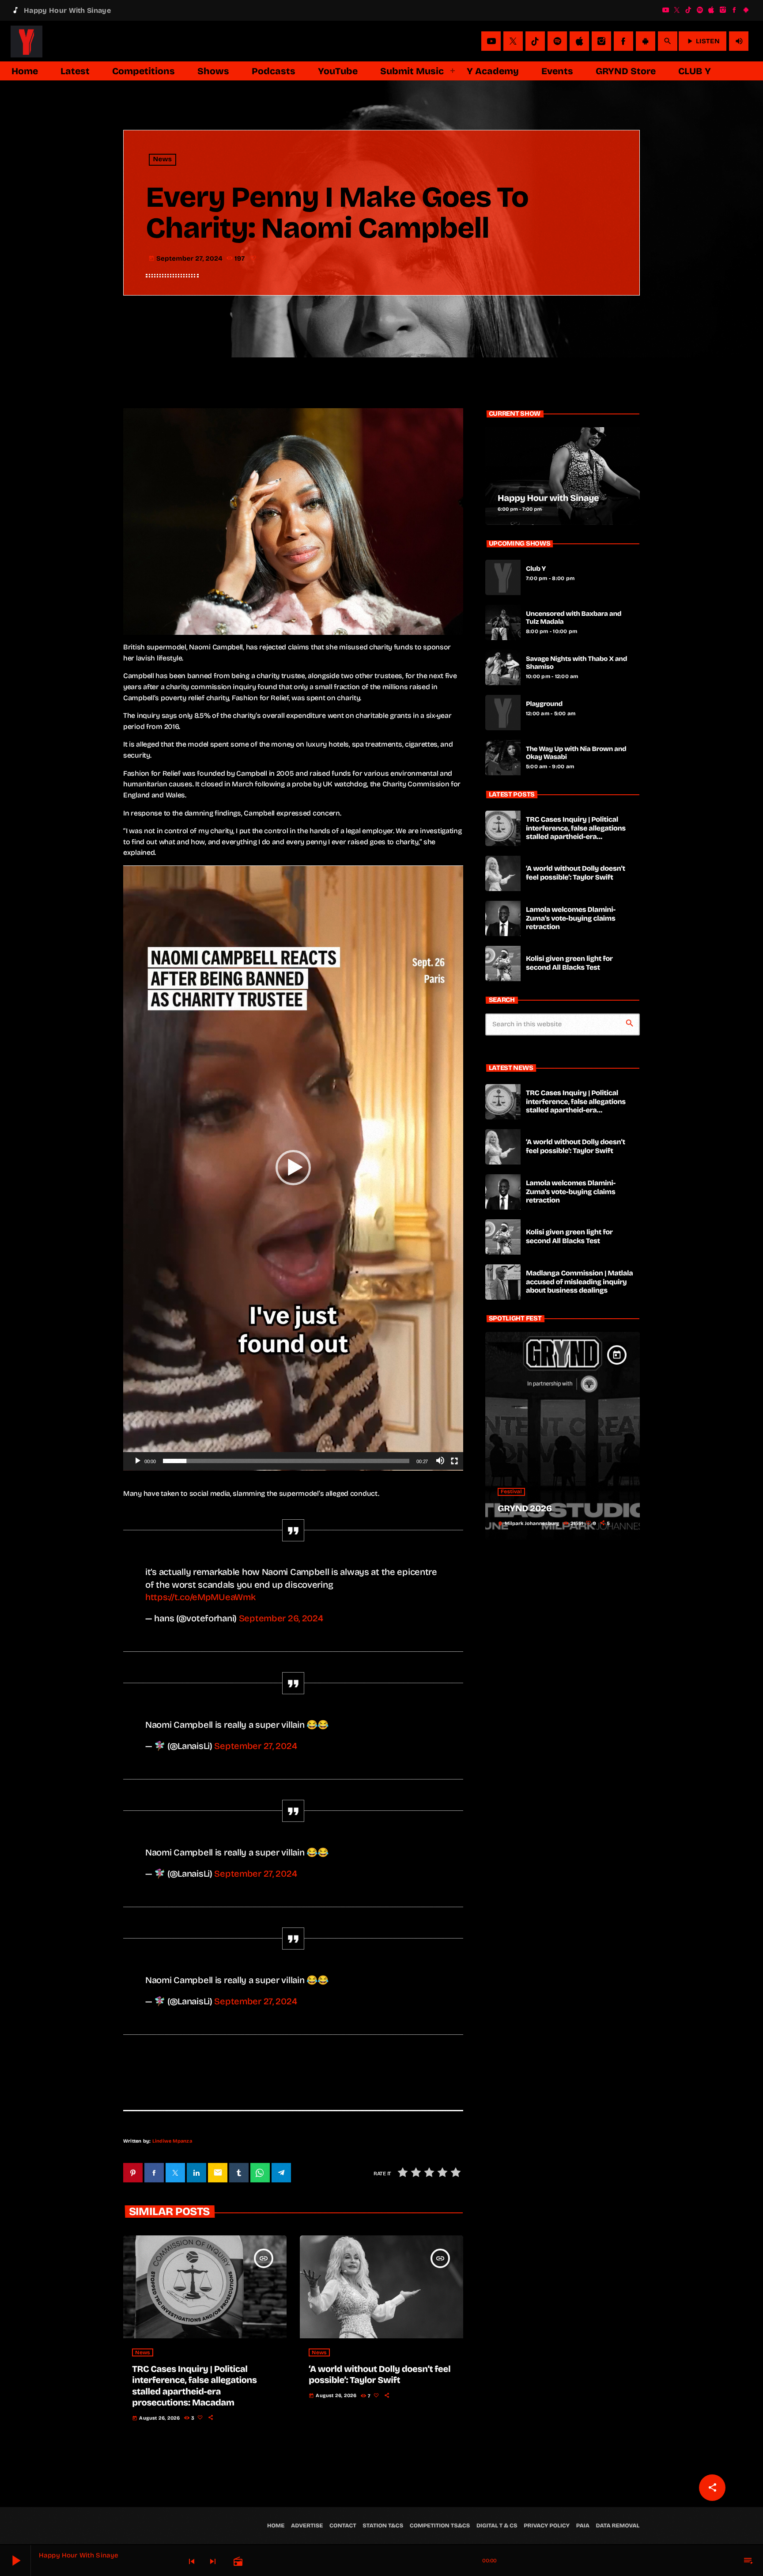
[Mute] (440, 1461)
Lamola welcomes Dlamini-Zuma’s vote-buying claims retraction (571, 918)
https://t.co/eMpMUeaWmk (200, 1597)
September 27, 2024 (255, 1746)
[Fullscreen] (454, 1461)
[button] (293, 1168)
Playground (544, 704)
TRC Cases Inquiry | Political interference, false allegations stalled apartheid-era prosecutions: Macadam (194, 2386)
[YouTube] (665, 7)
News (163, 160)
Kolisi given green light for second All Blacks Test (569, 963)
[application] (293, 1168)
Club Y (536, 569)
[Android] (746, 7)
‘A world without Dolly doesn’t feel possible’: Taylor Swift (380, 2375)
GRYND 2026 (525, 1509)
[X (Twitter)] (677, 7)
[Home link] (26, 34)
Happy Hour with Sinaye (548, 498)
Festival (511, 1492)
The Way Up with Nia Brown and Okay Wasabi (576, 753)
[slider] (286, 1461)
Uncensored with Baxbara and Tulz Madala (574, 618)
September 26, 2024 (281, 1618)
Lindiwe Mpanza (172, 2141)
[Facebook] (734, 7)
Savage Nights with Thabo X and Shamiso (576, 663)
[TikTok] (688, 7)
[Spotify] (700, 7)
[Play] (137, 1461)
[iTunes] (711, 7)
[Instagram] (723, 7)
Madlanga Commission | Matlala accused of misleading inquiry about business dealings (579, 1282)
